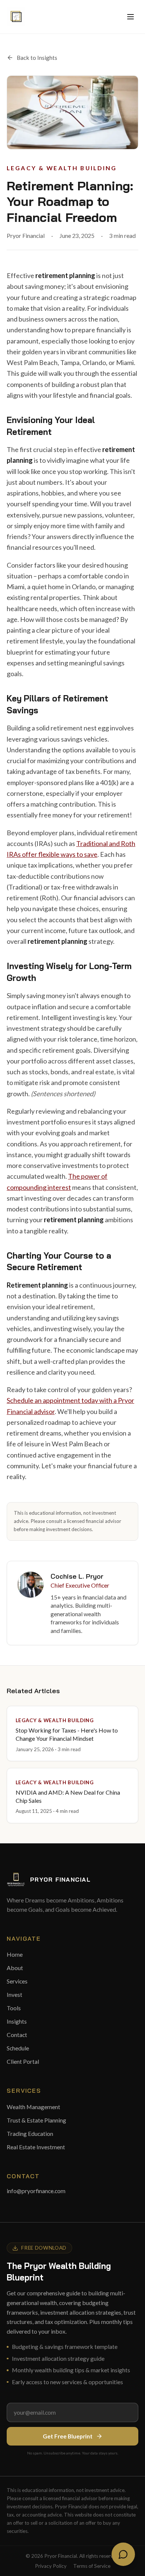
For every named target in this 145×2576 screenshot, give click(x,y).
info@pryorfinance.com (36, 2191)
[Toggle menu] (130, 17)
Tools (14, 2008)
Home (15, 1954)
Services (17, 1981)
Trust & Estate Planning (36, 2120)
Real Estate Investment (36, 2147)
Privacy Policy (51, 2566)
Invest (14, 1994)
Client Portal (23, 2061)
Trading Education (30, 2133)
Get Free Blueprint (68, 2436)
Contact (17, 2035)
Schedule (18, 2048)
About (15, 1968)
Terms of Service (92, 2566)
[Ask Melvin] (123, 2554)
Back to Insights (37, 57)
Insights (17, 2021)
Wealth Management (33, 2107)
